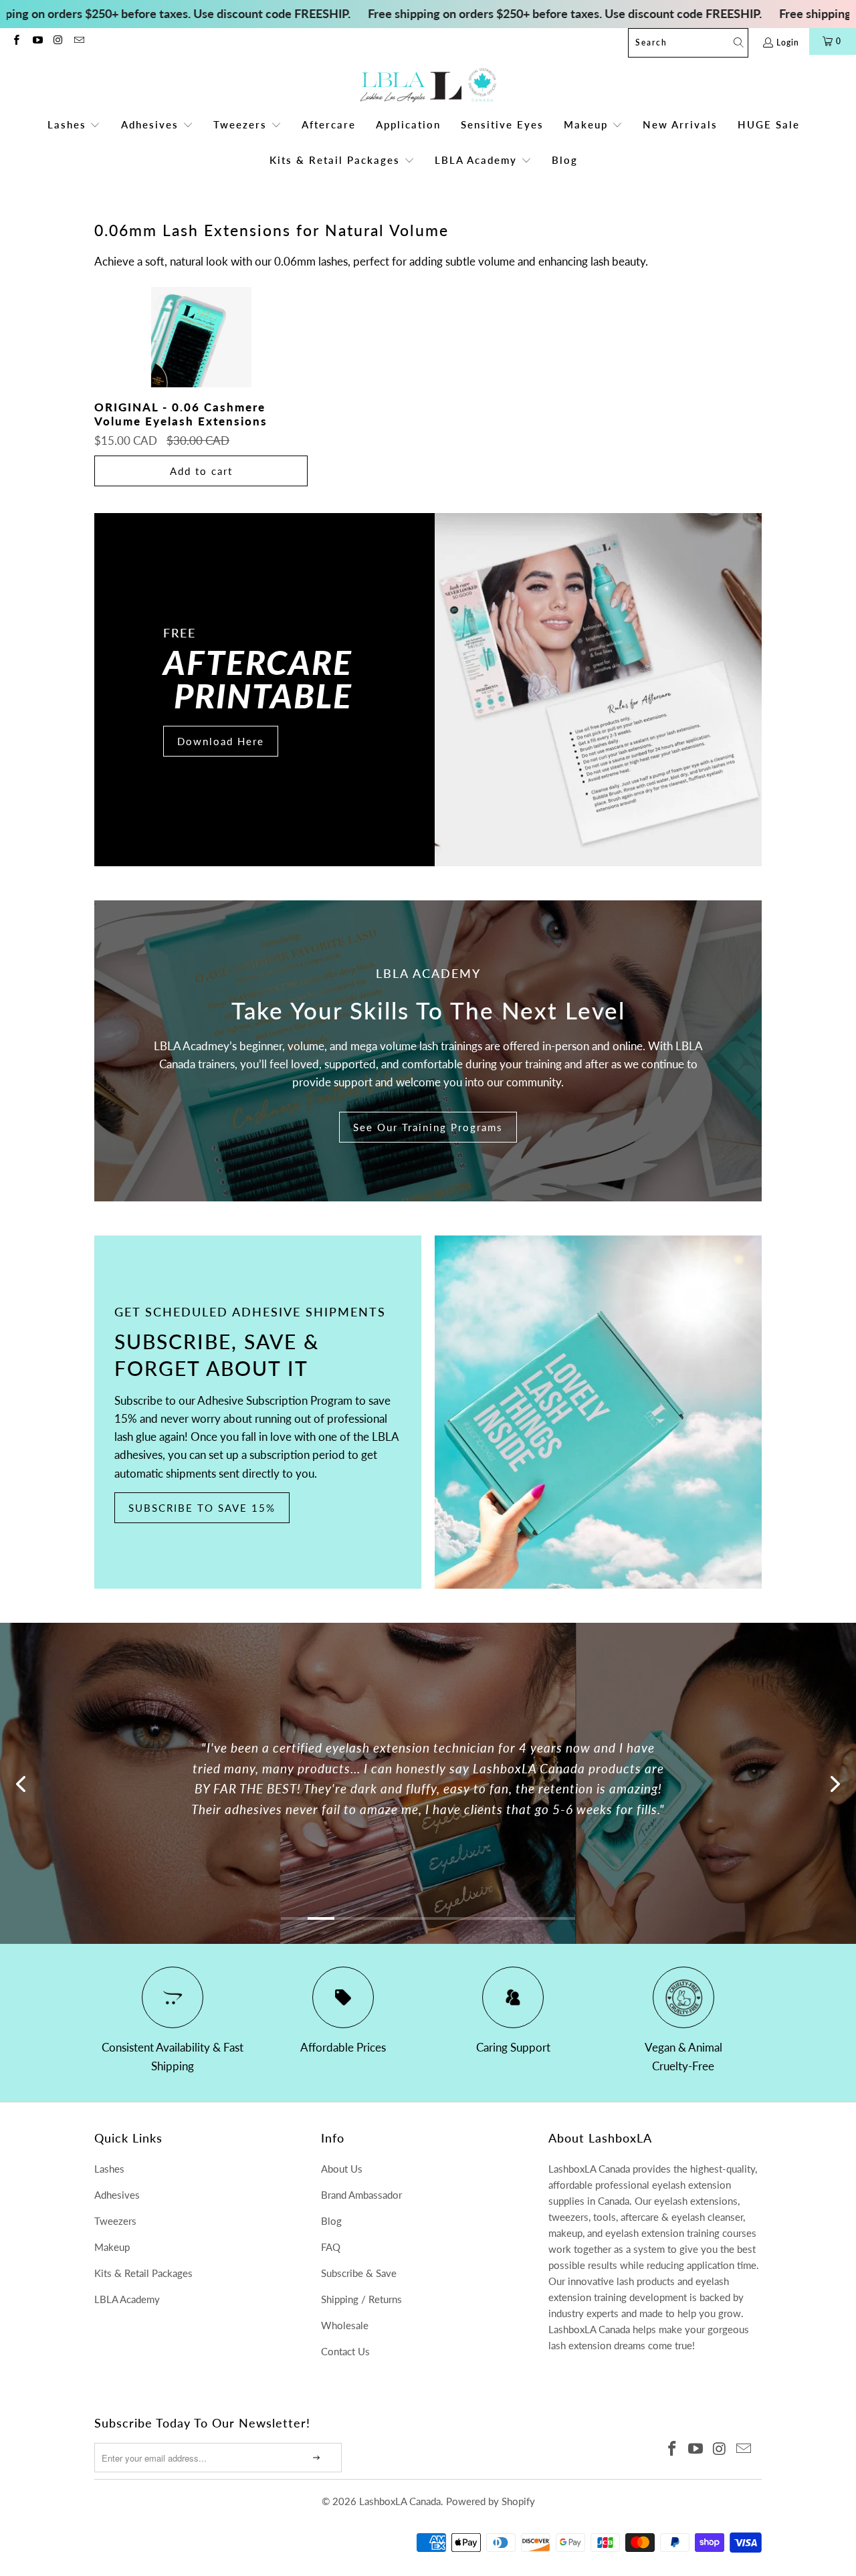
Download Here (221, 741)
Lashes (109, 2169)
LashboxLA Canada (400, 2501)
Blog (331, 2221)
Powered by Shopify (491, 2501)
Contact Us (345, 2351)
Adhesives (117, 2195)
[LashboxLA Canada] (428, 86)
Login (788, 42)
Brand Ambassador (361, 2195)
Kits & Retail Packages (143, 2273)
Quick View (201, 368)
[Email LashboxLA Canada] (79, 41)
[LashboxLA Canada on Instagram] (58, 41)
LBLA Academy (127, 2299)
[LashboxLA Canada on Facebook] (16, 41)
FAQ (331, 2247)
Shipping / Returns (361, 2299)
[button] (74, 125)
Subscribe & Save (359, 2273)
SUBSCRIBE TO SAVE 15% (202, 1508)
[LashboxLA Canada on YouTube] (36, 41)
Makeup (112, 2247)
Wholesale (345, 2325)
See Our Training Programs (428, 1127)
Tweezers (115, 2221)
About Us (342, 2169)
